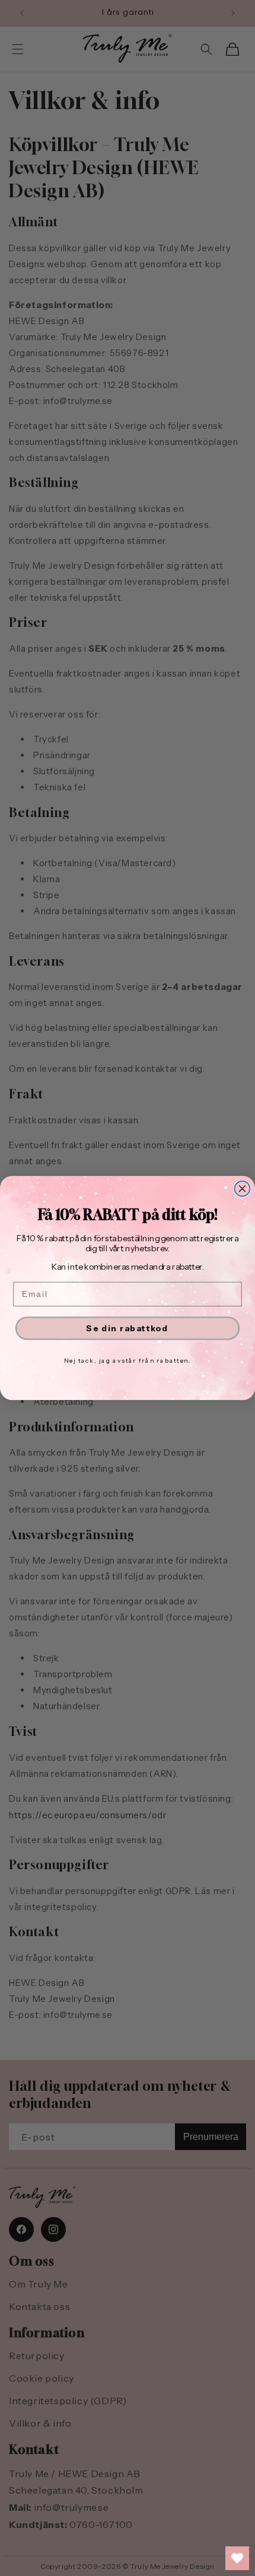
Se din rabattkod (127, 1328)
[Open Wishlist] (237, 2558)
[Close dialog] (243, 1188)
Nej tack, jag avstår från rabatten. (128, 1360)
